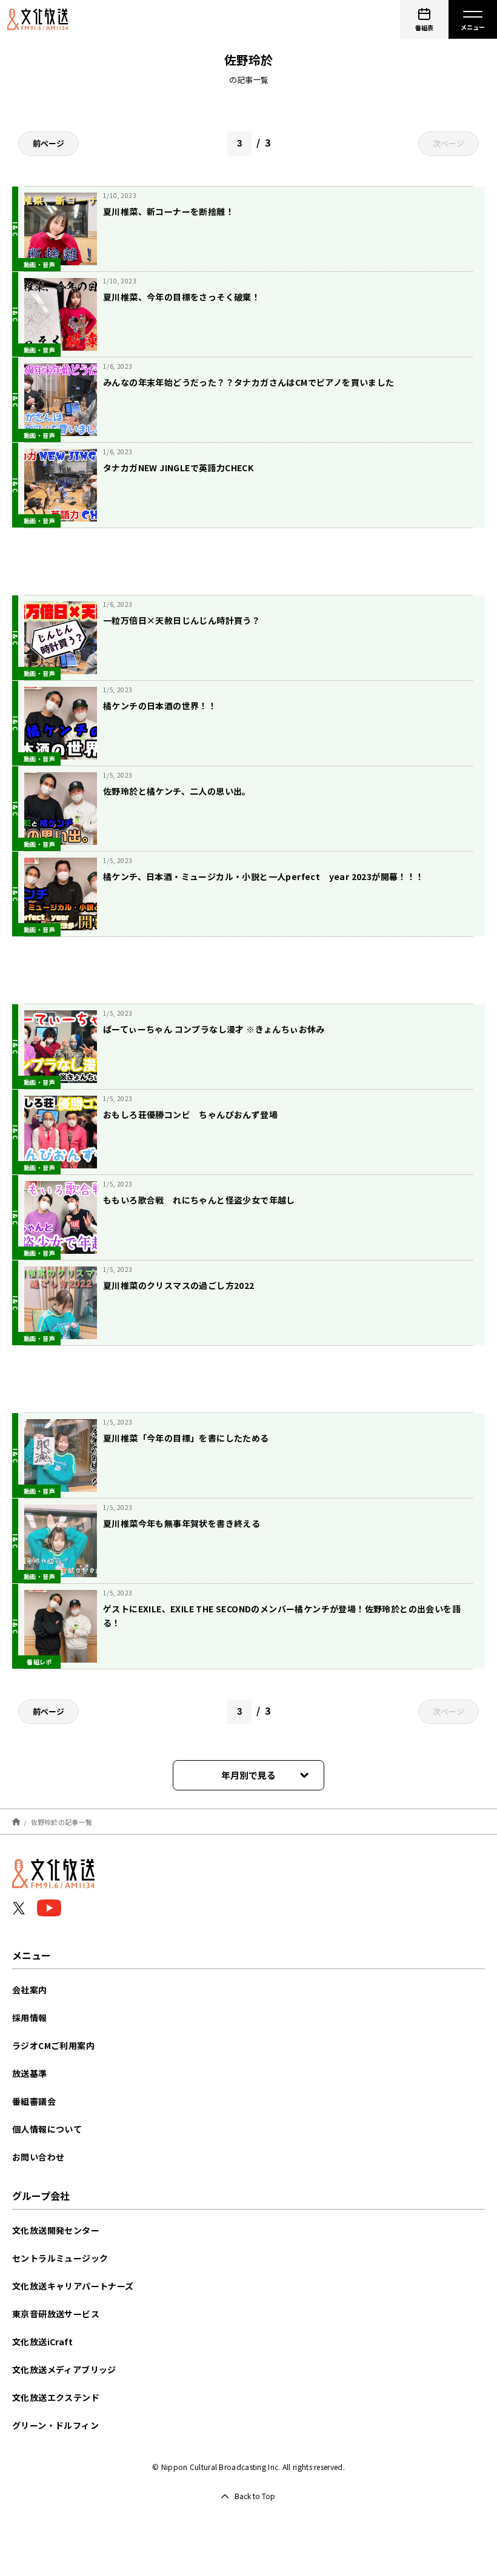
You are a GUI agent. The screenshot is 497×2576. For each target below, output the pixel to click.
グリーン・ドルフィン (55, 2425)
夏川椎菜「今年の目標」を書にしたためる (186, 1438)
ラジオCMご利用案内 (53, 2045)
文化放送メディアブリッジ (64, 2369)
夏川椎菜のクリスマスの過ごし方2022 (179, 1285)
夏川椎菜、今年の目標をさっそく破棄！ (182, 297)
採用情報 (30, 2018)
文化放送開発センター (56, 2230)
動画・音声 (39, 264)
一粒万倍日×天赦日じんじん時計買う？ (182, 620)
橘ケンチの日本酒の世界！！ (160, 706)
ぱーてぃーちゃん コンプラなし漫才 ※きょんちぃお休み (214, 1029)
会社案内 (30, 1990)
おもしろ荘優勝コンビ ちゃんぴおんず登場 (190, 1114)
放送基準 (30, 2073)
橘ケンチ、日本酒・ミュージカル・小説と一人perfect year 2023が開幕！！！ (264, 876)
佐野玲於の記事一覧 (62, 1821)
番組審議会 (34, 2101)
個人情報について (47, 2129)
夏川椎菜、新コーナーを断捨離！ (168, 211)
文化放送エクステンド (56, 2397)
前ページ (48, 143)
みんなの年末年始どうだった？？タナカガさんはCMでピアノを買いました (249, 382)
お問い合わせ (38, 2157)
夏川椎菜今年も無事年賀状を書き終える (182, 1523)
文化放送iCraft (42, 2342)
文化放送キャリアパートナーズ (73, 2286)
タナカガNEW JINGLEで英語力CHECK (178, 468)
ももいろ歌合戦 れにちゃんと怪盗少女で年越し (199, 1200)
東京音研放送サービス (56, 2314)
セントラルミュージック (60, 2258)
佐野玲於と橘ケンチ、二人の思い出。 (177, 791)
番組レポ (39, 1662)
